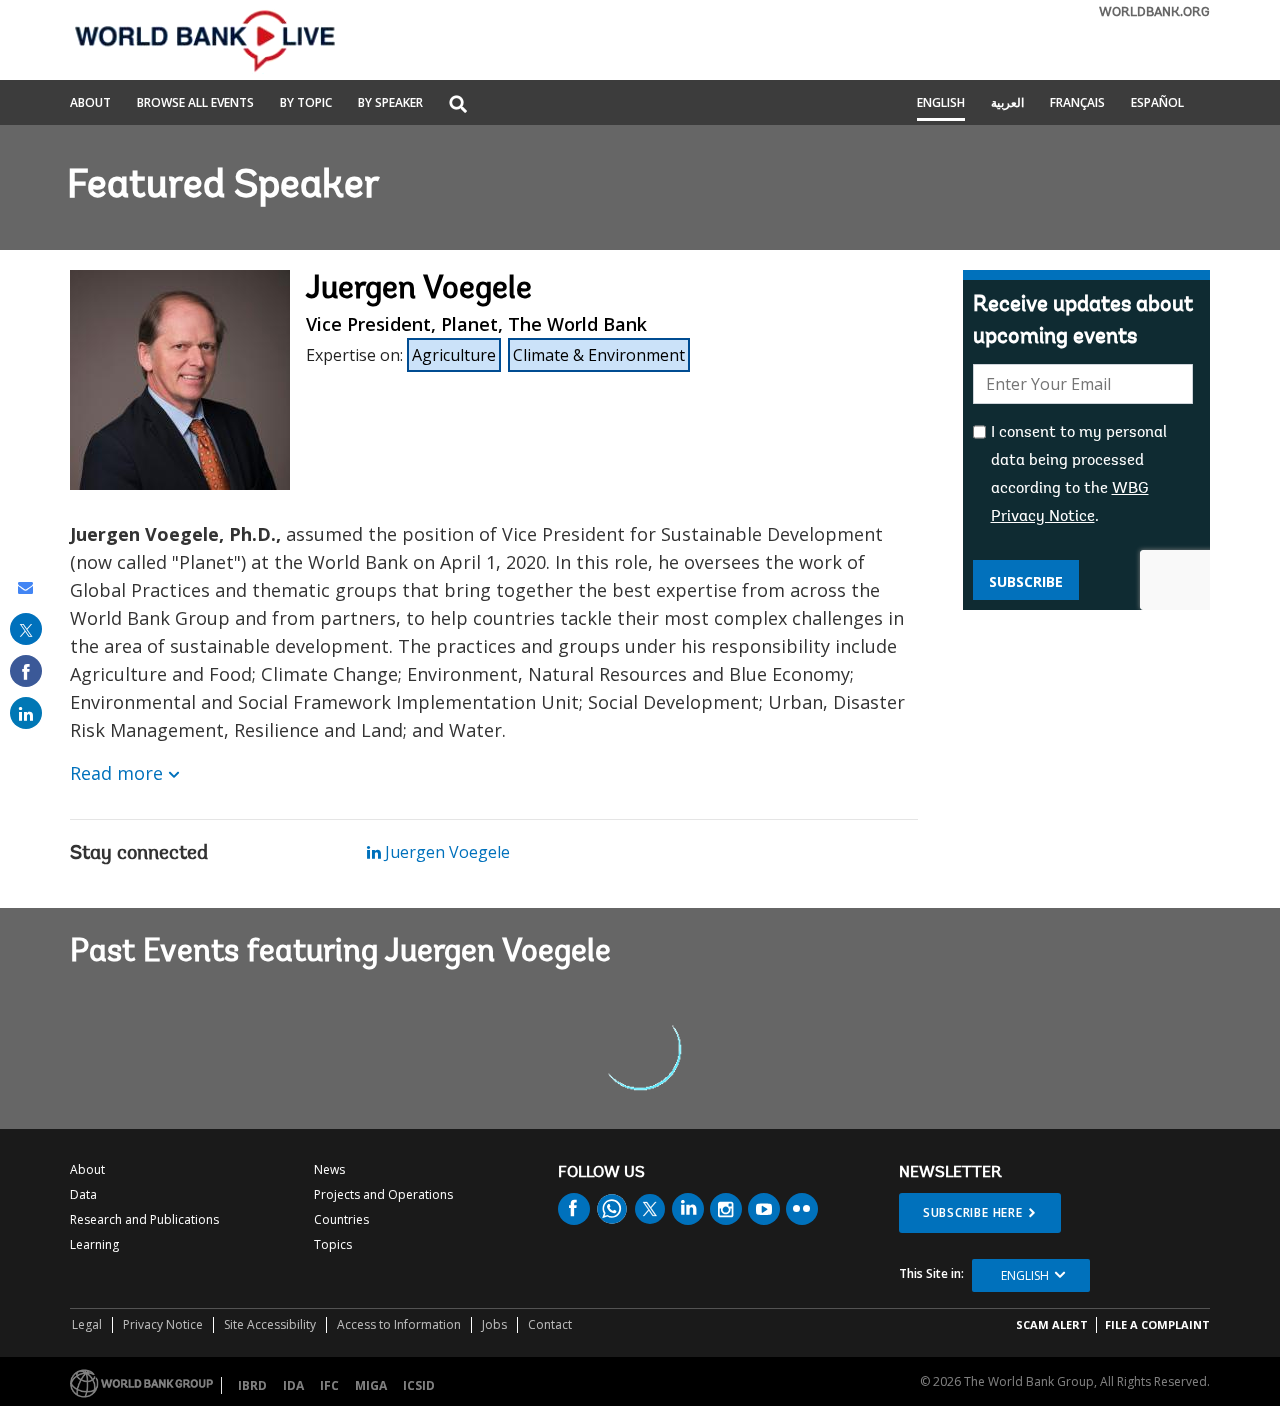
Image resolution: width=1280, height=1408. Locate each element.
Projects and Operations (383, 1194)
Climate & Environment (599, 355)
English (941, 104)
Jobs (494, 1324)
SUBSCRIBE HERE (973, 1212)
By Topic (306, 104)
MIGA (371, 1385)
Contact (550, 1324)
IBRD (252, 1385)
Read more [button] (116, 773)
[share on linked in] (26, 713)
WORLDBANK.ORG (1154, 12)
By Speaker (390, 104)
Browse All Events (195, 104)
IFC (329, 1385)
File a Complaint (1157, 1324)
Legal (87, 1324)
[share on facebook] (26, 671)
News (329, 1169)
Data (83, 1194)
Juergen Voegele (445, 852)
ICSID (419, 1385)
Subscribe (1026, 581)
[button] (458, 105)
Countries (341, 1219)
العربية (1007, 104)
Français (1077, 104)
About (90, 104)
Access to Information (399, 1324)
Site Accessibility (270, 1324)
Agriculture (454, 355)
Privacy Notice (163, 1324)
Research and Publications (144, 1219)
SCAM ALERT (1052, 1324)
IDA (293, 1385)
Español (1157, 104)
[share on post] (26, 629)
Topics (333, 1244)
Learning (94, 1244)
